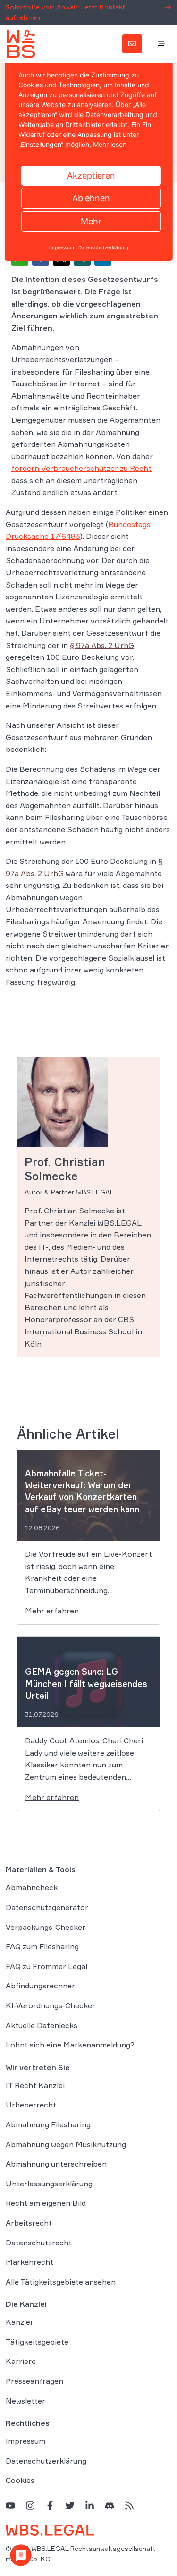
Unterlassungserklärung (49, 2184)
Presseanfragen (34, 2381)
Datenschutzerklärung (46, 2461)
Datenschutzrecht (39, 2243)
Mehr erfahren (52, 1611)
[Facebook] (50, 2505)
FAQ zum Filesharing (42, 1946)
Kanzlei (19, 2322)
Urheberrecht (31, 2105)
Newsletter (25, 2401)
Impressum (25, 2441)
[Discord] (110, 2505)
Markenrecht (29, 2262)
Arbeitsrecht (29, 2223)
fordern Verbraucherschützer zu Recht (81, 468)
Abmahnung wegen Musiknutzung (66, 2144)
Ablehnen (91, 198)
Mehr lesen (110, 144)
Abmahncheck (32, 1887)
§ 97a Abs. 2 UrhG (102, 645)
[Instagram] (30, 2505)
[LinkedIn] (90, 2505)
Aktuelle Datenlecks (42, 2025)
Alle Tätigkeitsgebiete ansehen (61, 2282)
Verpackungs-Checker (46, 1927)
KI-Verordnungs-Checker (51, 2005)
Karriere (21, 2361)
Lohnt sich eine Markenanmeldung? (70, 2045)
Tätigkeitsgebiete (37, 2342)
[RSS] (129, 2505)
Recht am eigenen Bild (46, 2203)
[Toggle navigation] (161, 44)
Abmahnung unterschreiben (56, 2164)
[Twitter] (70, 2505)
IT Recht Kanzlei (35, 2085)
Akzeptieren (91, 175)
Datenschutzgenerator (47, 1907)
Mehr (91, 221)
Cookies (20, 2480)
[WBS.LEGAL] (21, 44)
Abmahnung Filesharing (48, 2124)
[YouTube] (10, 2505)
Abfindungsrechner (40, 1986)
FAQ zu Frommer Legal (46, 1966)
